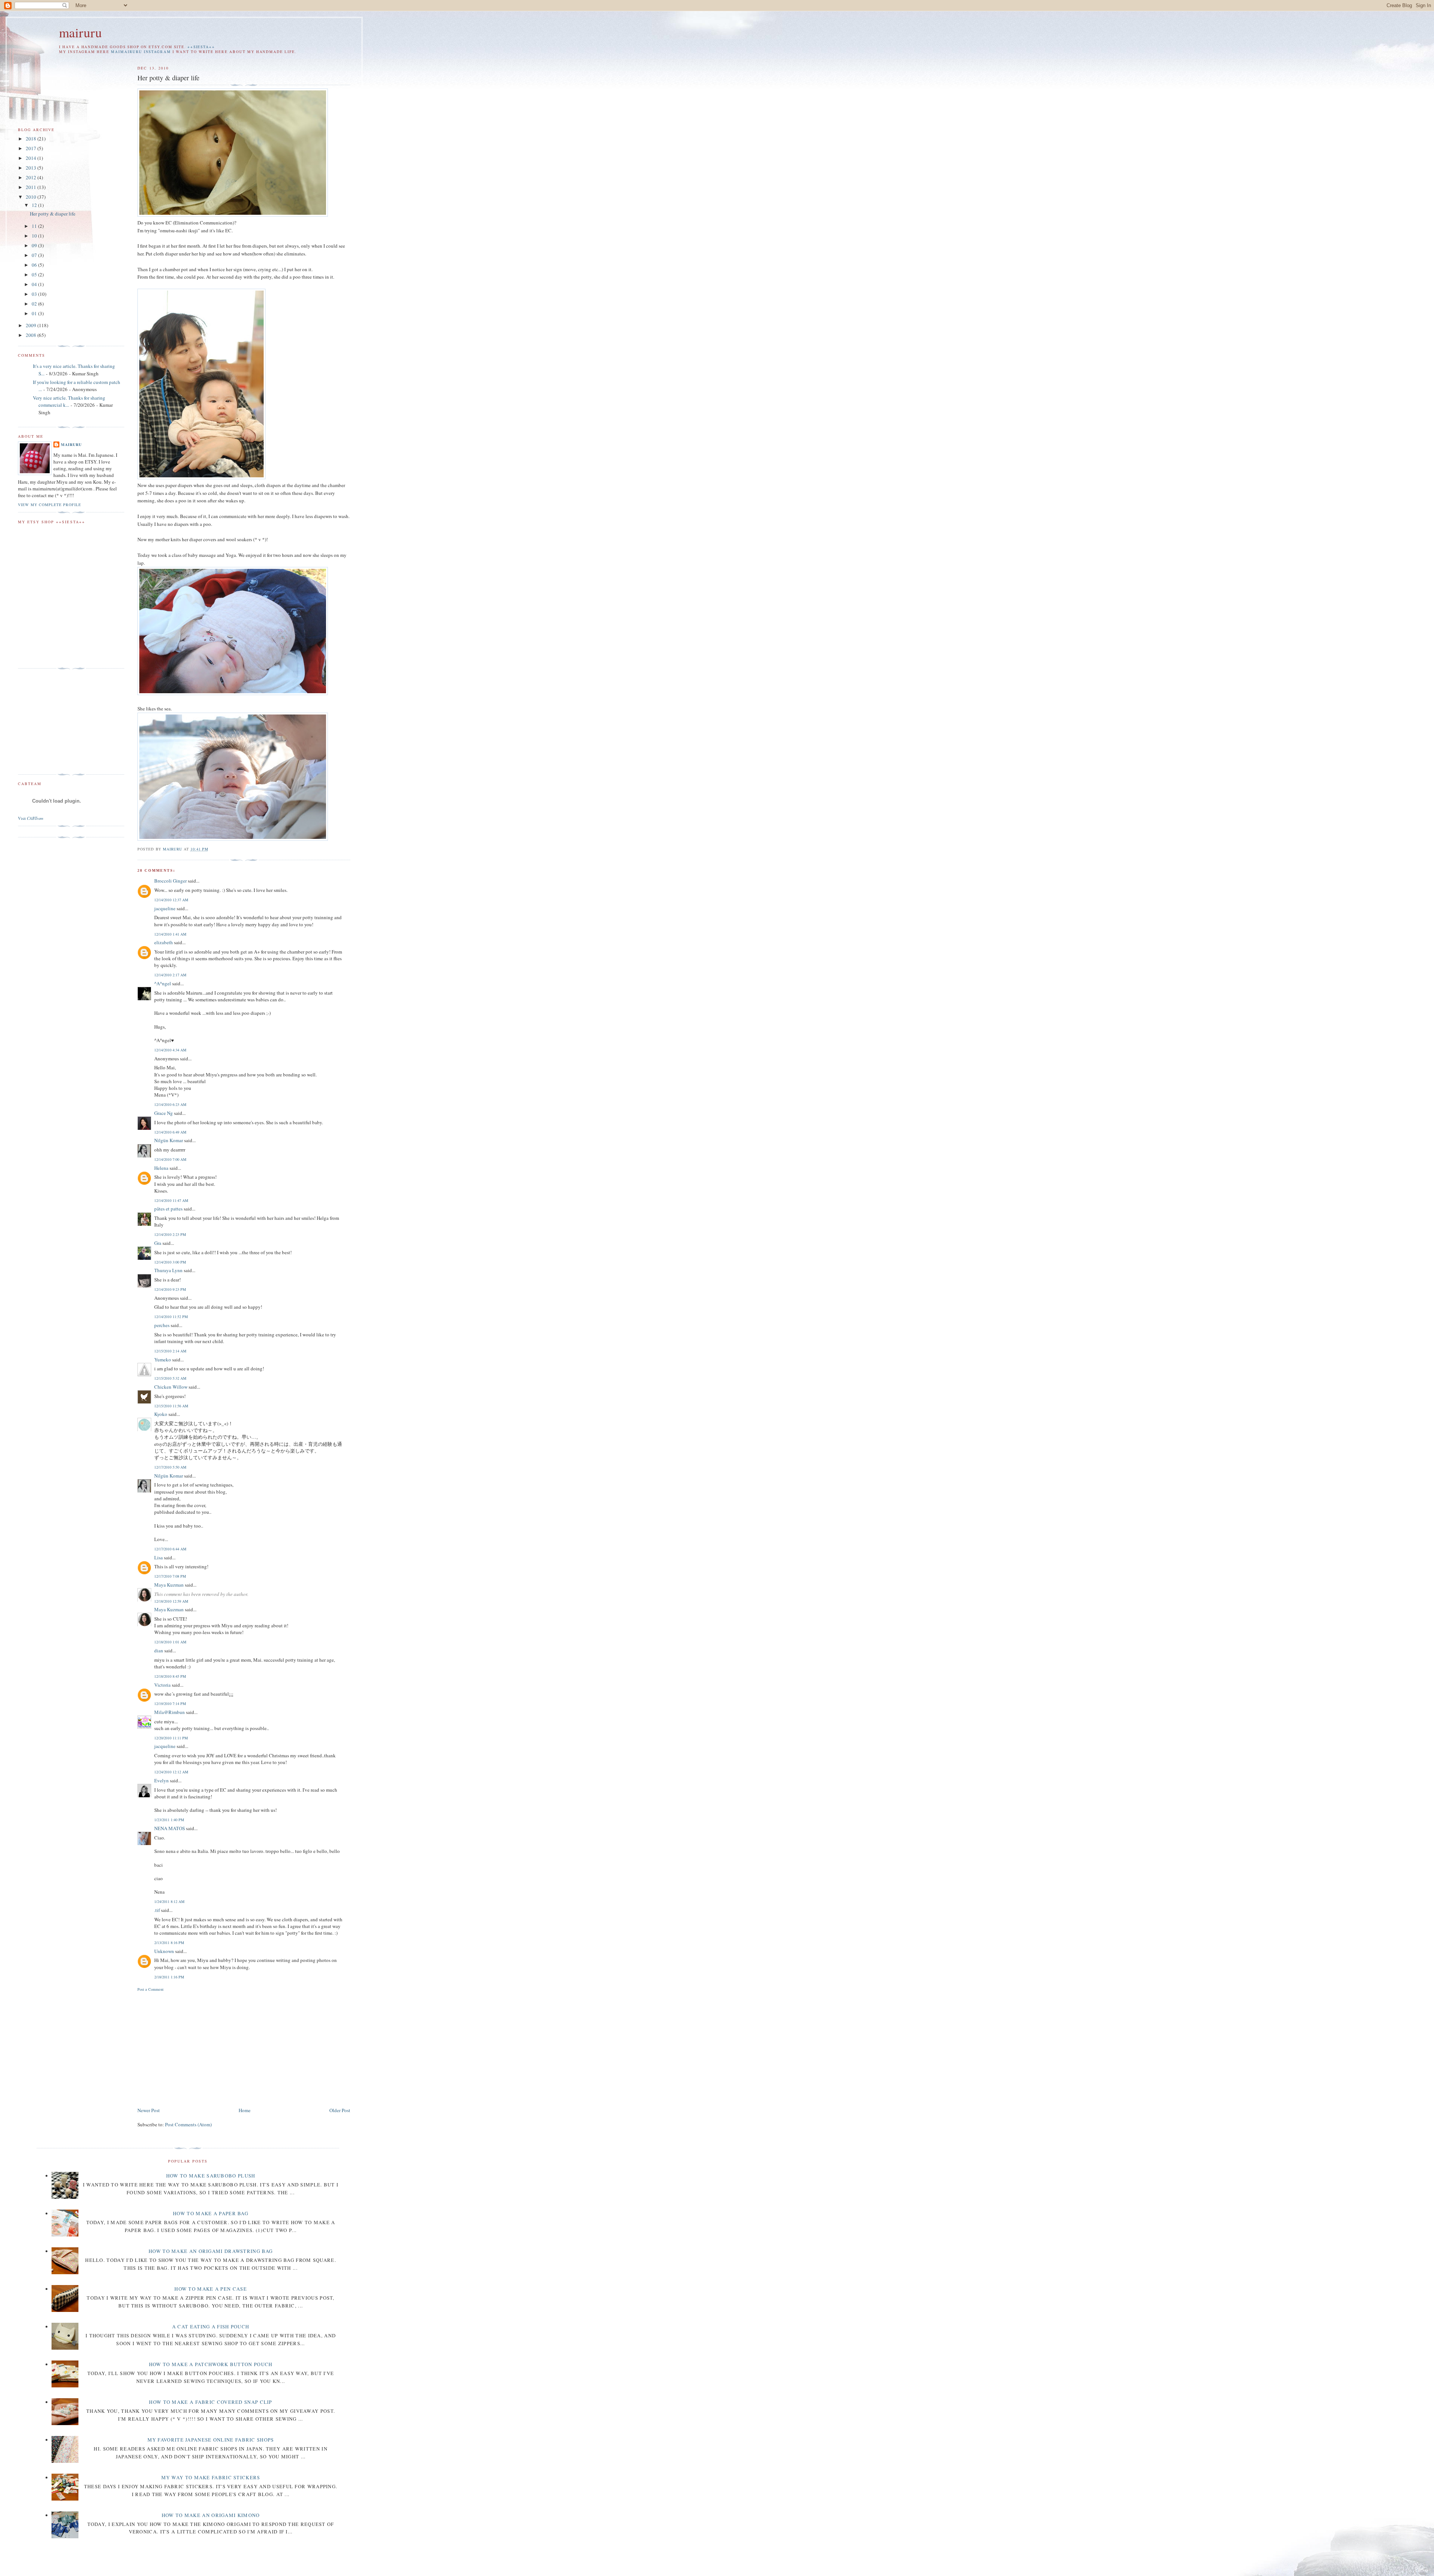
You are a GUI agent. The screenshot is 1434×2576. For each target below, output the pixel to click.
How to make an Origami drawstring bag (211, 2251)
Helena (161, 1168)
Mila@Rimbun (170, 1712)
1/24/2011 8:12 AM (169, 1901)
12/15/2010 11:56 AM (171, 1406)
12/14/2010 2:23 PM (170, 1234)
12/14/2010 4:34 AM (170, 1050)
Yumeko (163, 1360)
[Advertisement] (200, 2048)
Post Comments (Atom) (188, 2124)
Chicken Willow (171, 1387)
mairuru (80, 32)
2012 (32, 177)
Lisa (159, 1557)
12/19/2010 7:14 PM (170, 1704)
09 (35, 245)
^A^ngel (163, 983)
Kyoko (161, 1414)
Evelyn (162, 1780)
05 (35, 275)
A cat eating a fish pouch (211, 2327)
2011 (32, 187)
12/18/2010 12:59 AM (171, 1601)
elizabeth (164, 942)
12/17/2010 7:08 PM (170, 1576)
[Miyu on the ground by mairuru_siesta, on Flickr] (233, 693)
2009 (32, 325)
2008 (32, 335)
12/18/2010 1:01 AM (170, 1642)
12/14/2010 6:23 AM (170, 1104)
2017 (32, 148)
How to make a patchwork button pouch (211, 2364)
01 (35, 313)
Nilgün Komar (169, 1140)
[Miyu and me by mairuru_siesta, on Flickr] (201, 477)
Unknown (164, 1951)
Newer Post (149, 2110)
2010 (32, 197)
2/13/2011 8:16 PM (169, 1943)
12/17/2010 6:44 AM (170, 1549)
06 (35, 265)
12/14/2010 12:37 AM (171, 900)
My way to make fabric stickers (211, 2477)
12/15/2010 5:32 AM (170, 1378)
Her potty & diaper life (53, 214)
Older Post (340, 2110)
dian (159, 1650)
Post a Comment (150, 1989)
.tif (157, 1910)
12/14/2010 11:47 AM (171, 1200)
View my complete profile (49, 505)
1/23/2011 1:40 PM (169, 1820)
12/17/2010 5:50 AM (170, 1467)
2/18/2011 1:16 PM (169, 1977)
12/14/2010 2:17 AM (170, 975)
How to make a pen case (211, 2289)
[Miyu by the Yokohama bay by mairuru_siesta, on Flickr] (233, 839)
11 (35, 226)
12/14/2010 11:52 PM (171, 1317)
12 (35, 205)
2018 (32, 139)
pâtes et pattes (168, 1209)
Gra (158, 1243)
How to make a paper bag (211, 2213)
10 (35, 236)
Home (245, 2110)
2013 (32, 168)
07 (35, 255)
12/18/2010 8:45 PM (170, 1676)
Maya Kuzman (169, 1585)
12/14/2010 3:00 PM (170, 1262)
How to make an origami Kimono (211, 2515)
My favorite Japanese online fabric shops (211, 2440)
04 (35, 284)
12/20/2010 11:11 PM (171, 1738)
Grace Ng (164, 1113)
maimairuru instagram (141, 52)
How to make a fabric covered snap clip (210, 2402)
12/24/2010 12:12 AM (171, 1772)
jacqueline (165, 908)
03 (35, 294)
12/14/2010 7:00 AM (170, 1159)
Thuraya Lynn (168, 1270)
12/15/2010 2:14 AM (170, 1351)
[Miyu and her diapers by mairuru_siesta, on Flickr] (233, 215)
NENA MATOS (170, 1828)
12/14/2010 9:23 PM (170, 1289)
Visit (31, 818)
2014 (32, 158)
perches (162, 1325)
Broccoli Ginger (170, 881)
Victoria (162, 1685)
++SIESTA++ (201, 47)
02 (35, 304)
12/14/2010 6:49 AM (170, 1132)
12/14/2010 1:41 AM (170, 934)
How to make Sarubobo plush (211, 2176)
